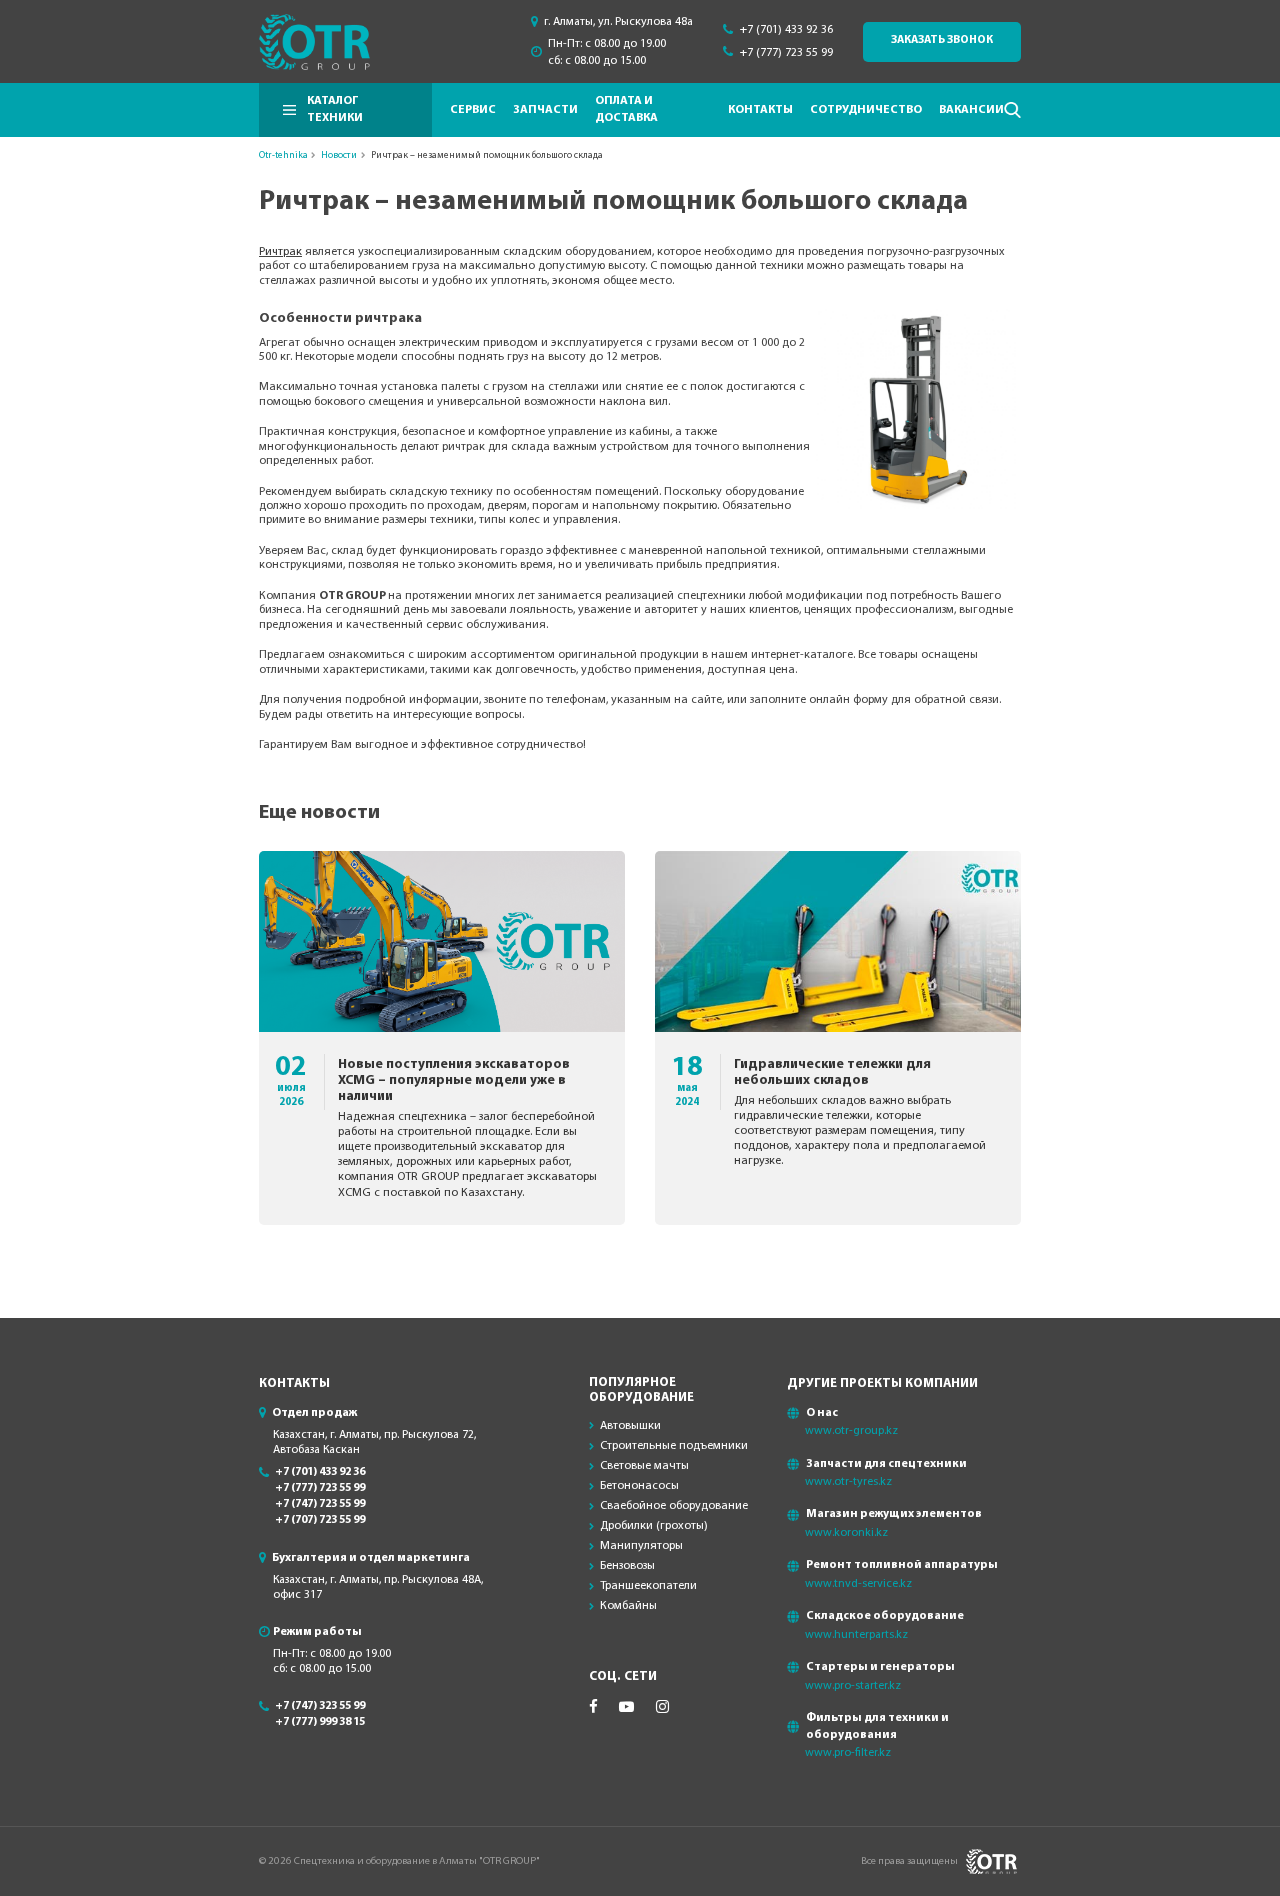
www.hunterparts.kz (856, 1635)
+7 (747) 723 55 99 (320, 1504)
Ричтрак (280, 252)
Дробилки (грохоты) (654, 1526)
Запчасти (545, 110)
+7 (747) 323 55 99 (320, 1706)
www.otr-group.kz (851, 1431)
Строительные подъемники (674, 1446)
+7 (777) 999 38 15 (320, 1722)
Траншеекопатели (648, 1586)
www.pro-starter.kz (853, 1686)
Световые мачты (644, 1466)
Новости (339, 155)
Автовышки (630, 1426)
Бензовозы (627, 1566)
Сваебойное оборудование (674, 1506)
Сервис (473, 110)
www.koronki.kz (846, 1533)
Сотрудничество (866, 110)
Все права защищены (909, 1861)
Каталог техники (335, 109)
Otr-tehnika (283, 155)
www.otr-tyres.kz (848, 1482)
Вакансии (971, 110)
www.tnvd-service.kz (858, 1584)
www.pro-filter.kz (848, 1753)
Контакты (760, 110)
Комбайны (628, 1606)
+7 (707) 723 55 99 (320, 1520)
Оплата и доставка (626, 109)
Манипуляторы (641, 1546)
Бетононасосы (639, 1486)
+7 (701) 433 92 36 (786, 30)
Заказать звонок (942, 40)
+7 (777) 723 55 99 (786, 53)
